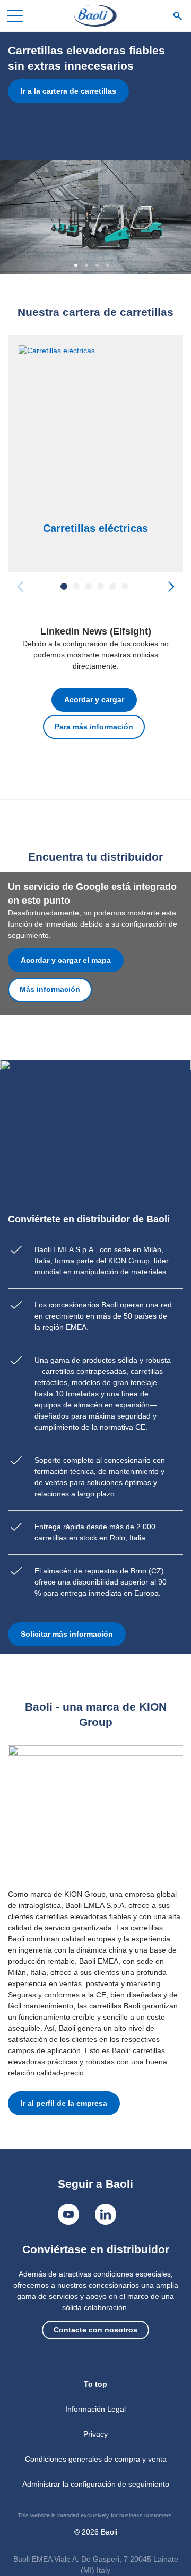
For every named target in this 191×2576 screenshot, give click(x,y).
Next (171, 586)
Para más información (94, 727)
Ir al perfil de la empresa (64, 2103)
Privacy (95, 2434)
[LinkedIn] (106, 2214)
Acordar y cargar (94, 699)
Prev (20, 586)
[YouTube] (68, 2214)
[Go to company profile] (95, 1812)
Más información (50, 989)
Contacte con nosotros (95, 2330)
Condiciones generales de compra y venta (96, 2459)
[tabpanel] (95, 153)
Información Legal (95, 2409)
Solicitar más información (67, 1634)
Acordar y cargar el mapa (66, 960)
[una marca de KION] (95, 16)
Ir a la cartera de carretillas (68, 91)
